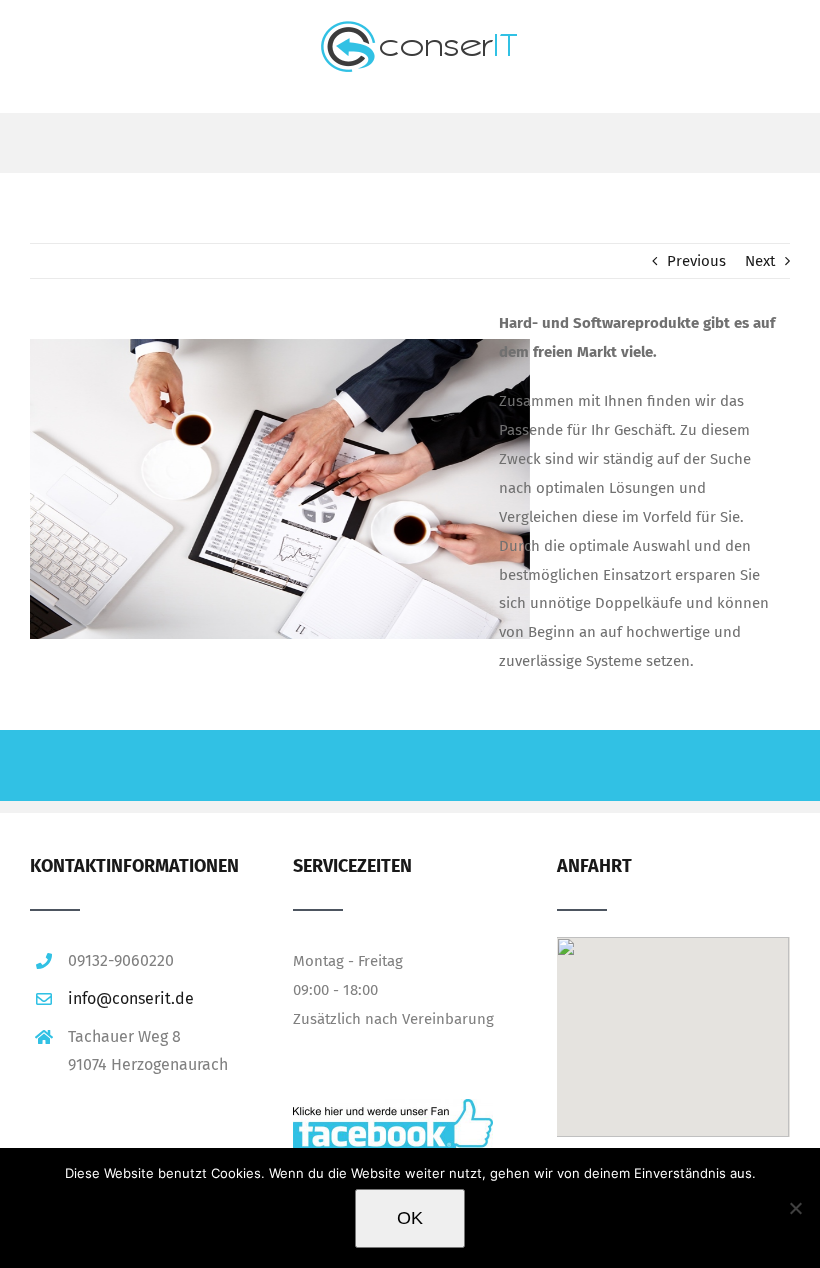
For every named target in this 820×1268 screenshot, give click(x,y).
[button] (672, 1009)
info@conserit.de (131, 998)
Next (760, 261)
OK (410, 1218)
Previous (696, 261)
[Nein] (795, 1208)
